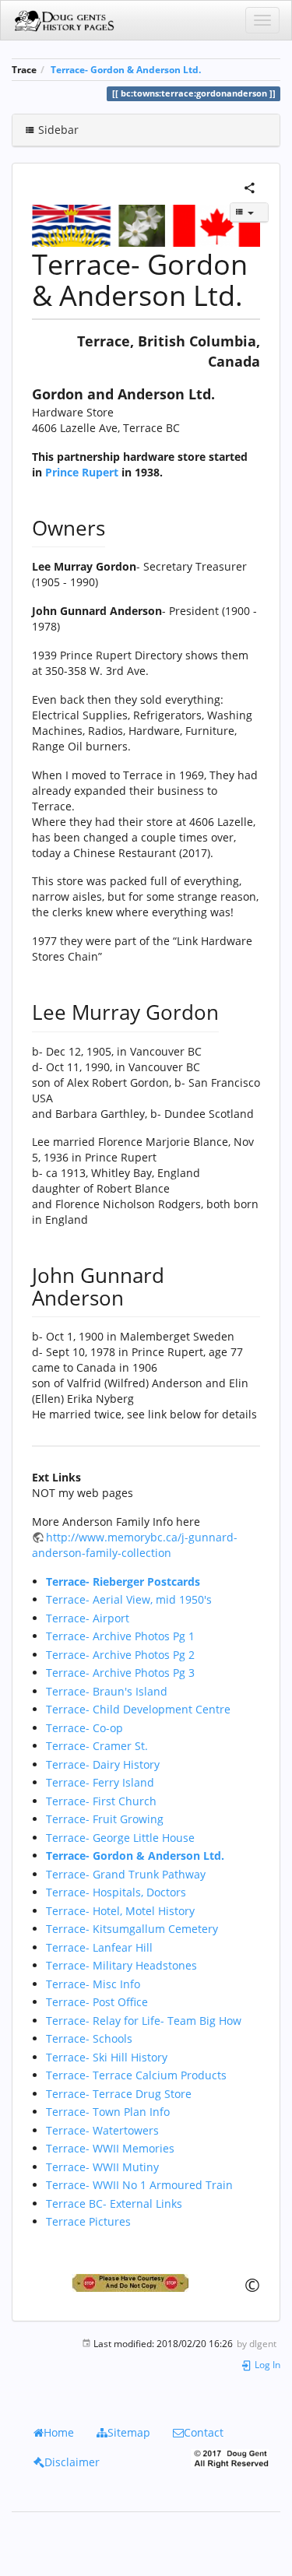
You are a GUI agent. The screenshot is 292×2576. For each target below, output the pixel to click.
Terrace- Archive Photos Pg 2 (120, 1655)
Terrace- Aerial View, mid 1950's (129, 1599)
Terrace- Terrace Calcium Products (136, 2075)
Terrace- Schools (89, 2038)
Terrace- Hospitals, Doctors (116, 1892)
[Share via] (250, 186)
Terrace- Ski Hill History (107, 2057)
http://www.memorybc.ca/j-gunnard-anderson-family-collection (135, 1545)
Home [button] (59, 2432)
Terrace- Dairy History (103, 1764)
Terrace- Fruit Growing (105, 1819)
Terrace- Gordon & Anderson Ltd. (126, 69)
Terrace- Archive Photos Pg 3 (120, 1673)
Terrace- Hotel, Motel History (120, 1911)
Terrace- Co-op (84, 1728)
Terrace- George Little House (120, 1838)
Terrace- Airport (88, 1618)
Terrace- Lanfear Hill (99, 1947)
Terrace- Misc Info (93, 1984)
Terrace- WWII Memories (110, 2148)
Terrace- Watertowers (102, 2130)
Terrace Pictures (88, 2221)
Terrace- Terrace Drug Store (119, 2094)
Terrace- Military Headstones (121, 1965)
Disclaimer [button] (72, 2462)
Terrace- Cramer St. (97, 1746)
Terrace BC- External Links (114, 2203)
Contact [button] (204, 2432)
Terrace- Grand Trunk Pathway (126, 1874)
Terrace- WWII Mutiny (102, 2167)
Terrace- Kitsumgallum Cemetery (132, 1929)
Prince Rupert (82, 472)
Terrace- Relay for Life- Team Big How (144, 2021)
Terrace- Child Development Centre (138, 1709)
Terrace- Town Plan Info (108, 2112)
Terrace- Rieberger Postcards (123, 1581)
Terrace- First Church (101, 1801)
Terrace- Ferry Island (100, 1782)
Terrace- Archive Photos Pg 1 (120, 1636)
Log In (266, 2364)
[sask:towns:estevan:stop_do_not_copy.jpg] (146, 2283)
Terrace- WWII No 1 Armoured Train (139, 2185)
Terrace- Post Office (97, 2002)
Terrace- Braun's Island (107, 1691)
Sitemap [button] (129, 2432)
